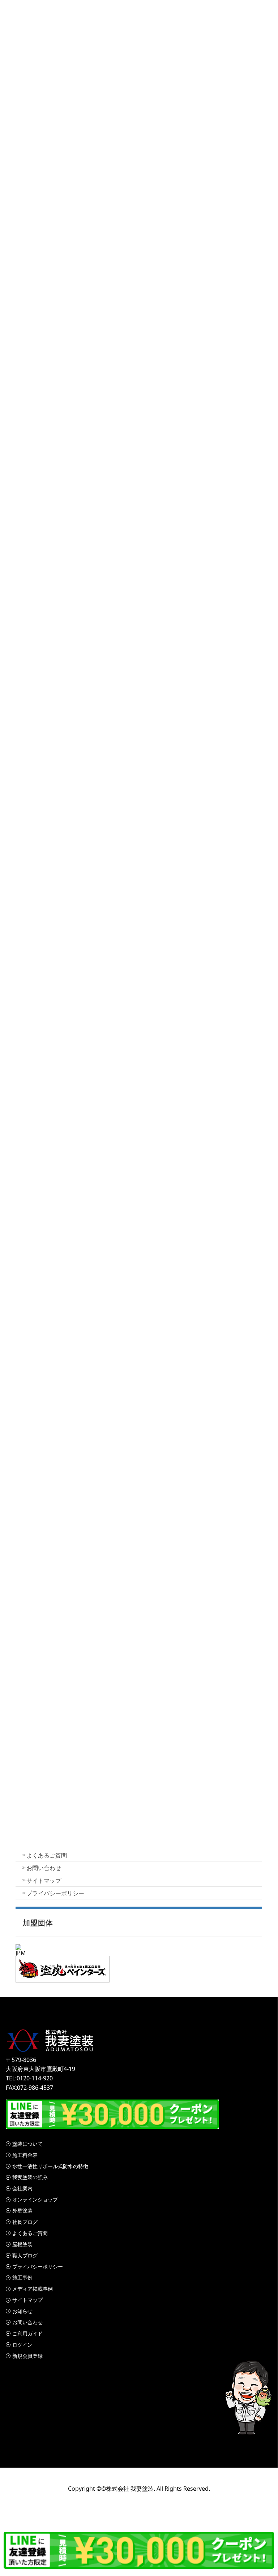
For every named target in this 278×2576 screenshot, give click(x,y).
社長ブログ (25, 2222)
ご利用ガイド (27, 2333)
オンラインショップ (35, 2199)
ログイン (22, 2345)
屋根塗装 (22, 2244)
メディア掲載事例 (33, 2289)
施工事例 (22, 2277)
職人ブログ (25, 2255)
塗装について (27, 2144)
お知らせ (22, 2311)
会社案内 (22, 2188)
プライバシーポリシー (55, 1893)
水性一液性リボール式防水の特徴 (50, 2166)
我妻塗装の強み (30, 2177)
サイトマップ (44, 1881)
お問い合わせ (44, 1868)
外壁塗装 (22, 2211)
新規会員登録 (27, 2356)
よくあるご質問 (47, 1855)
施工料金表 (25, 2155)
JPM (21, 1953)
